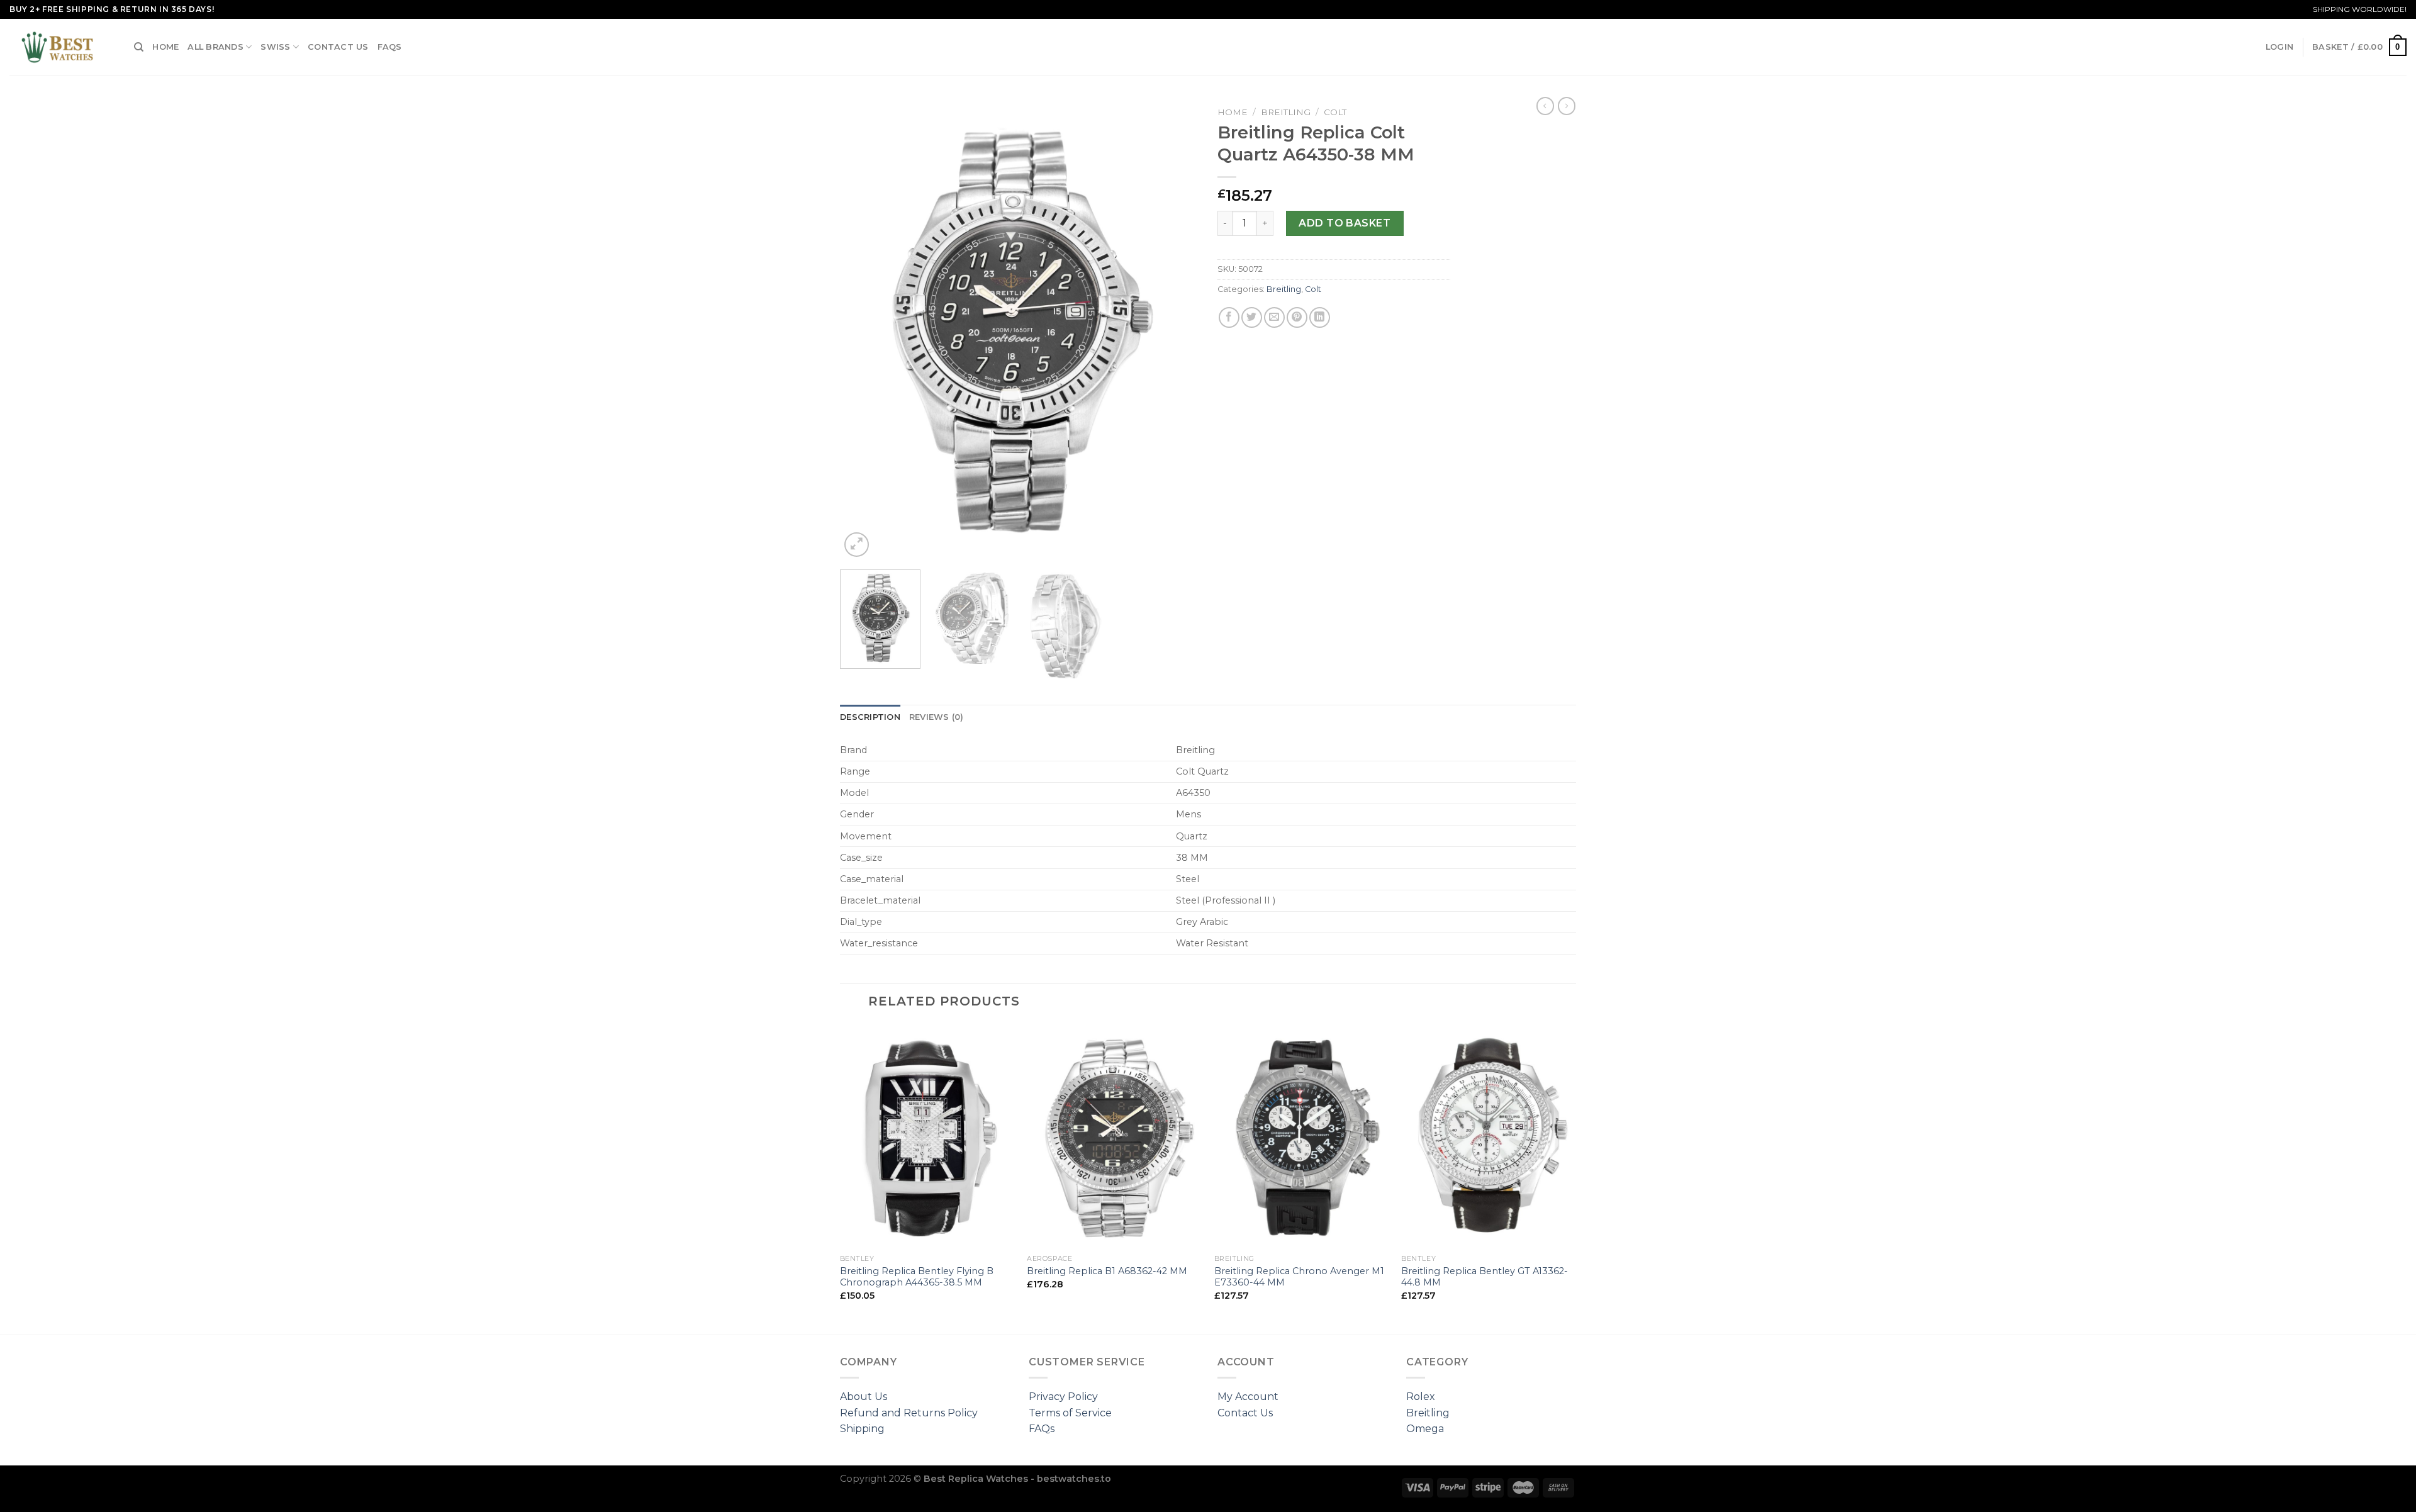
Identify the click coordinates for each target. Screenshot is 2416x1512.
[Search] (139, 47)
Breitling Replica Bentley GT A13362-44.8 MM (1485, 1277)
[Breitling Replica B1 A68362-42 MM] (1114, 1136)
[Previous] (863, 330)
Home (165, 47)
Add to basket (1345, 223)
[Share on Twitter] (1252, 317)
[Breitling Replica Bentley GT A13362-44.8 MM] (1489, 1136)
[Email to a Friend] (1274, 317)
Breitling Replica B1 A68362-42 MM (1107, 1271)
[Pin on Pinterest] (1297, 317)
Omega (1425, 1429)
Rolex (1421, 1397)
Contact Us (338, 47)
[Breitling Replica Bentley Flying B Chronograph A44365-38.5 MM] (927, 1136)
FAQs (390, 47)
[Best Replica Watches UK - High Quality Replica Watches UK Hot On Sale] (62, 47)
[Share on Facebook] (1229, 317)
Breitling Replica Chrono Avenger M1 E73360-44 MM (1299, 1277)
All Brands (215, 47)
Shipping (862, 1429)
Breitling (1286, 112)
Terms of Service (1070, 1413)
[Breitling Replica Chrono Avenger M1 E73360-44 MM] (1302, 1136)
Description (870, 717)
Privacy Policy (1063, 1397)
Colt (1335, 112)
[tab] (870, 717)
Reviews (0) (937, 717)
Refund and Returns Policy (909, 1413)
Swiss (275, 47)
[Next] (1175, 330)
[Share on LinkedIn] (1320, 317)
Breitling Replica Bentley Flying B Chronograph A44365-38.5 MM (917, 1277)
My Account (1248, 1397)
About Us (864, 1397)
